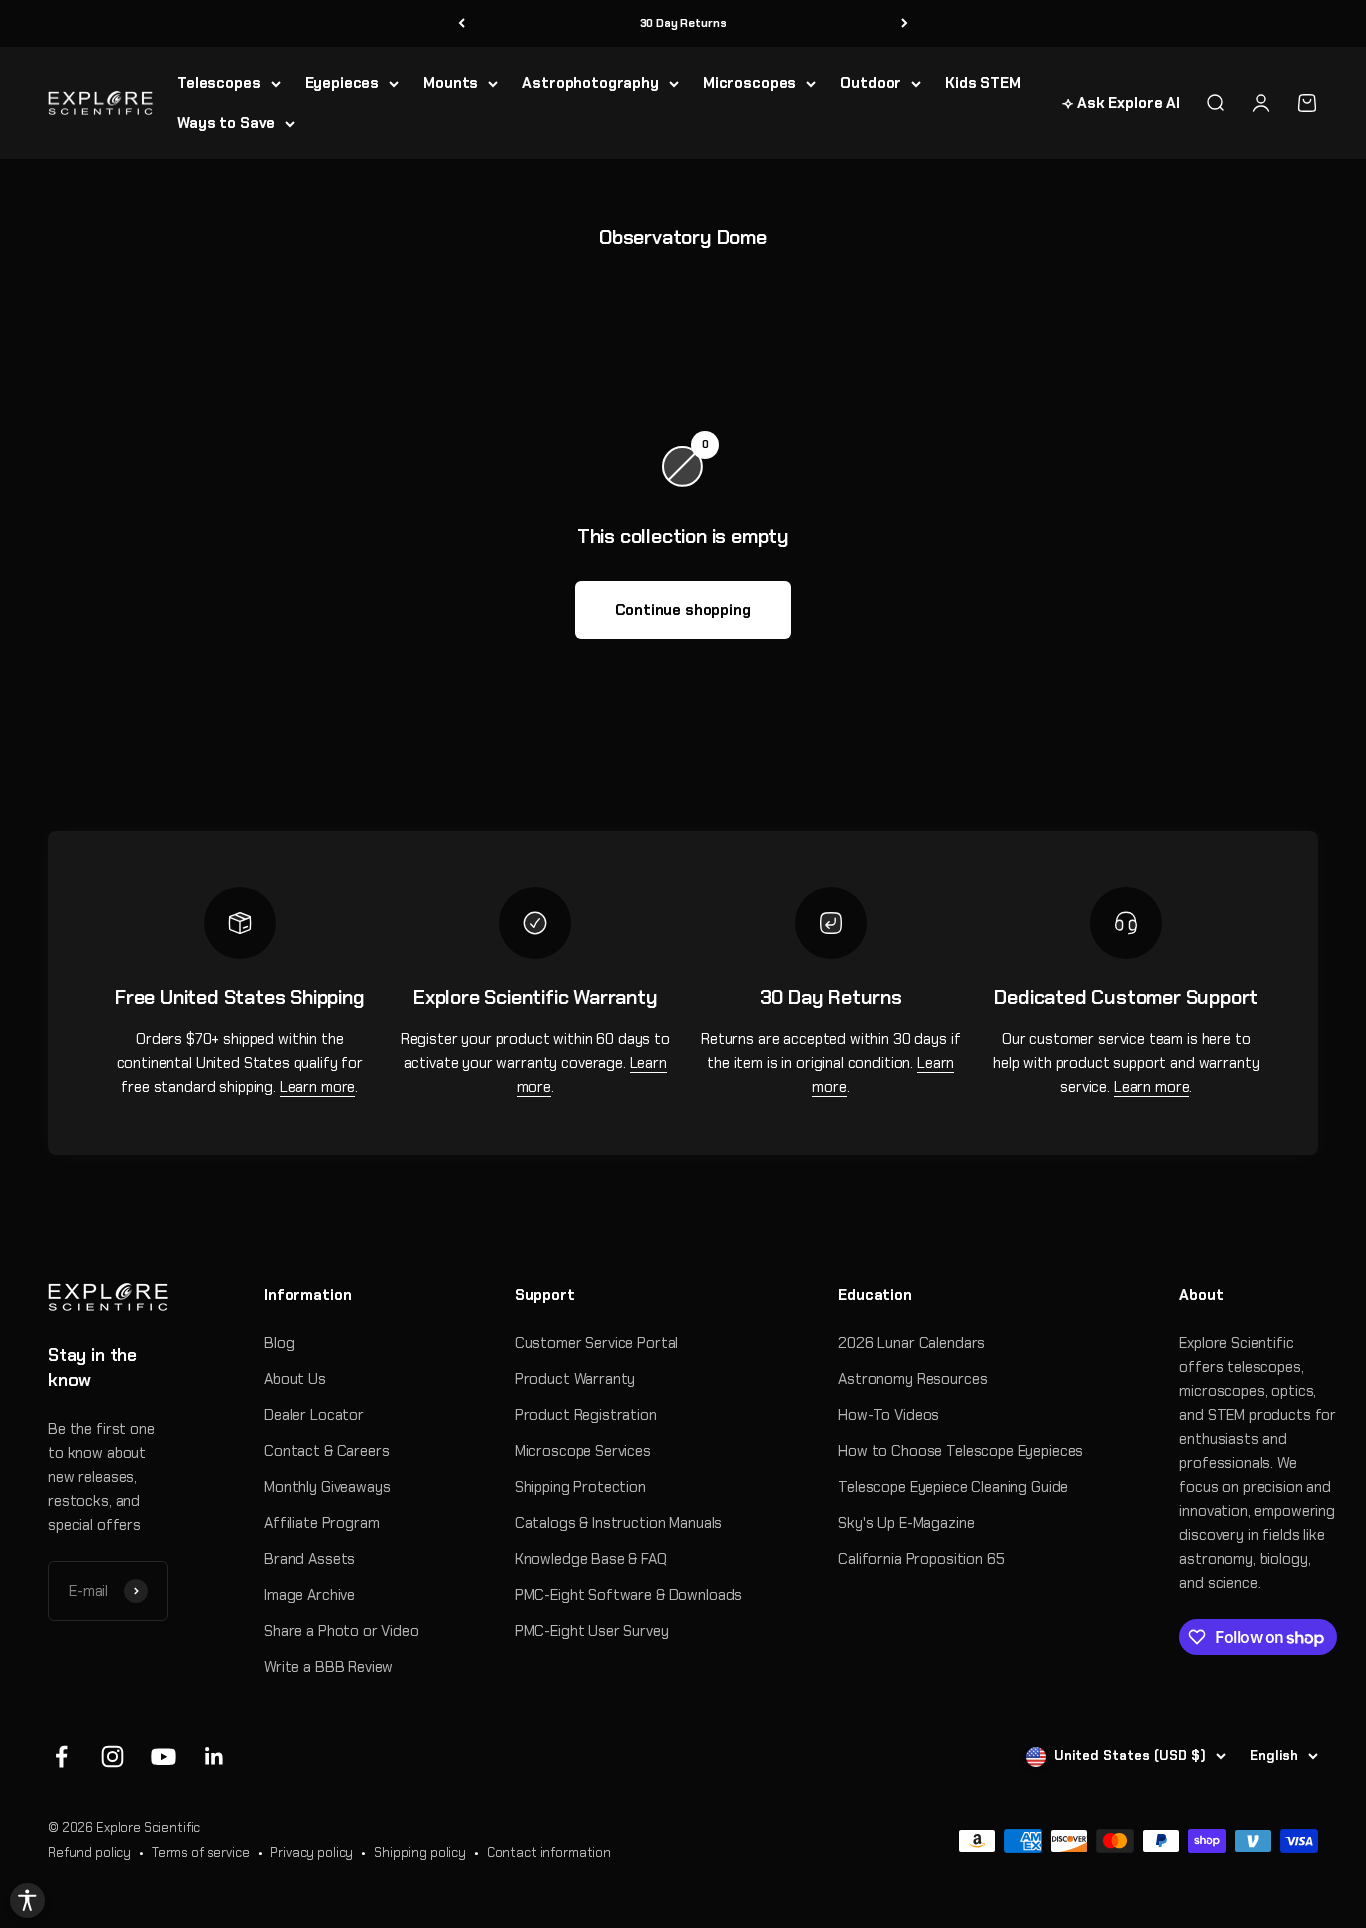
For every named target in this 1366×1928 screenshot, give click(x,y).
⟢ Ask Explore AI (1121, 103)
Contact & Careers (326, 1451)
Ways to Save (226, 123)
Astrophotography (590, 83)
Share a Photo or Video (341, 1631)
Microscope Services (583, 1451)
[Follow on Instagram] (112, 1756)
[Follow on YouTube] (163, 1756)
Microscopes (749, 83)
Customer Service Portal (597, 1343)
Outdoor (870, 83)
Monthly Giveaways (327, 1487)
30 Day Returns (683, 23)
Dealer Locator (314, 1415)
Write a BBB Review (328, 1667)
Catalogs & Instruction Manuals (619, 1523)
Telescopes (219, 83)
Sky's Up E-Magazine (906, 1523)
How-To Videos (888, 1415)
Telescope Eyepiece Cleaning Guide (953, 1487)
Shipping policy (420, 1852)
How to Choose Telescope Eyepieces (960, 1451)
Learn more (318, 1087)
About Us (295, 1379)
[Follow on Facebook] (61, 1756)
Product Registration (586, 1415)
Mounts (450, 83)
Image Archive (309, 1595)
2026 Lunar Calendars (911, 1343)
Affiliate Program (321, 1523)
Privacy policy (311, 1852)
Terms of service (201, 1852)
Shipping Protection (580, 1487)
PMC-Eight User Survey (592, 1631)
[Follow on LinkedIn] (214, 1756)
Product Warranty (575, 1379)
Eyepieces (342, 83)
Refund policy (89, 1852)
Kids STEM (983, 83)
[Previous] (461, 23)
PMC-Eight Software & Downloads (629, 1595)
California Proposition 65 (921, 1559)
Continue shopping (682, 610)
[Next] (904, 23)
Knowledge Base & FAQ (591, 1559)
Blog (279, 1343)
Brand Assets (309, 1559)
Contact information (549, 1852)
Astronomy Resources (912, 1379)
